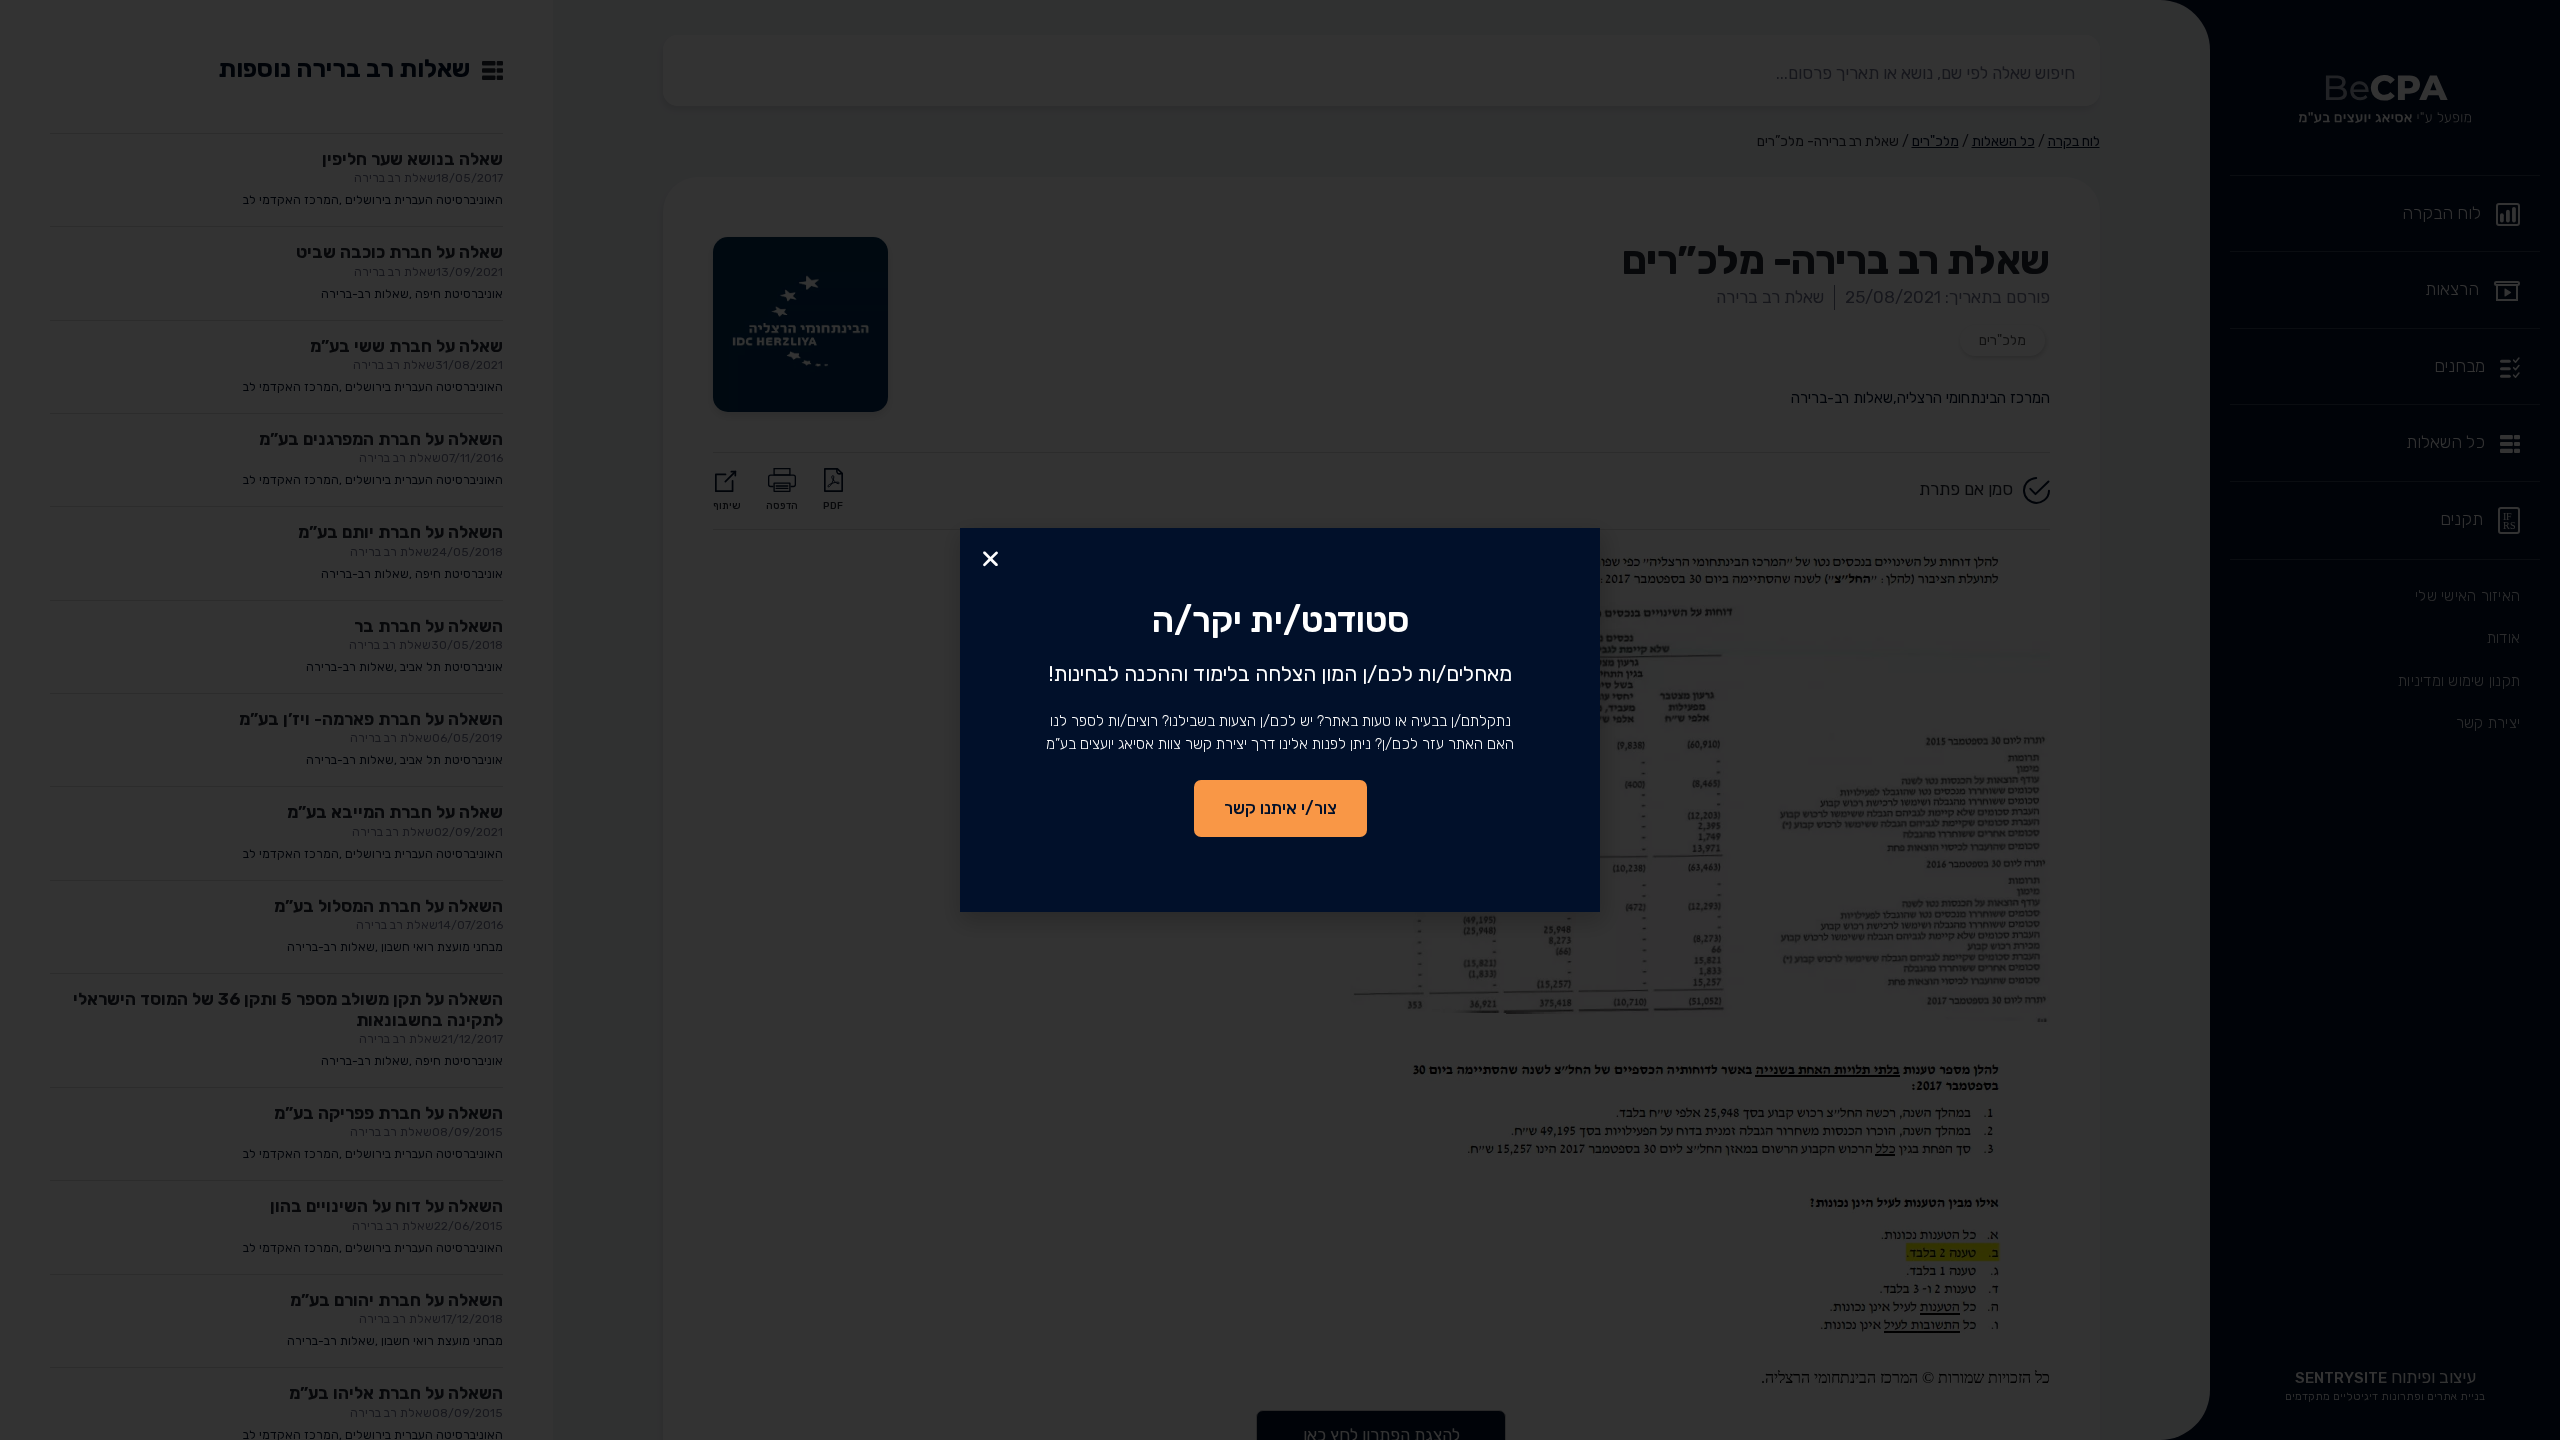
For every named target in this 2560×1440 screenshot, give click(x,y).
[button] (990, 558)
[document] (1280, 720)
